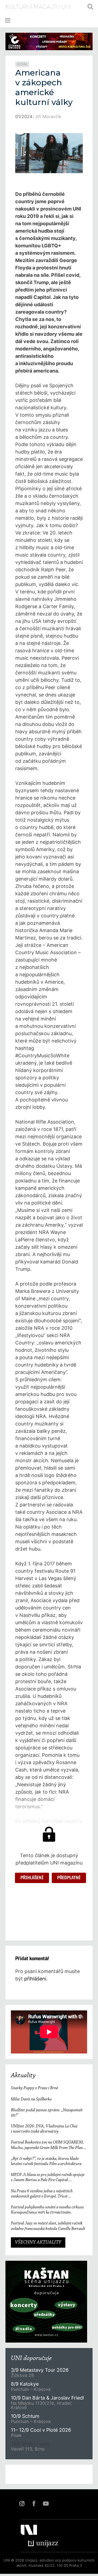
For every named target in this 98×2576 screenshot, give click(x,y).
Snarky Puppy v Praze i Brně (34, 2088)
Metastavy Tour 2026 (40, 2370)
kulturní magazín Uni (38, 7)
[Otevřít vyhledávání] (90, 7)
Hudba (22, 64)
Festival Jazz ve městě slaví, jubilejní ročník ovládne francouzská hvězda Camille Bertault (48, 2226)
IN (22, 2503)
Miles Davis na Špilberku (31, 2099)
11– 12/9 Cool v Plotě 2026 (41, 2430)
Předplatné (69, 1878)
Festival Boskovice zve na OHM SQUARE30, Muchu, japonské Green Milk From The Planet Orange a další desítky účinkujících (48, 2145)
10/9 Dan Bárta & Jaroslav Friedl (48, 2398)
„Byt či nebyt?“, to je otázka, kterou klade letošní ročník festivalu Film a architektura (46, 2161)
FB (34, 2503)
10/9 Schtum (25, 2416)
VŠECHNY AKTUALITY (38, 2242)
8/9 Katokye (25, 2384)
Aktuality (23, 2076)
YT (46, 2503)
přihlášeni (35, 1979)
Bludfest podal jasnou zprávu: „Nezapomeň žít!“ (47, 2113)
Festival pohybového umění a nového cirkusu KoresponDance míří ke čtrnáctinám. (47, 2210)
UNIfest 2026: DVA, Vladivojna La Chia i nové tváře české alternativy (44, 2129)
